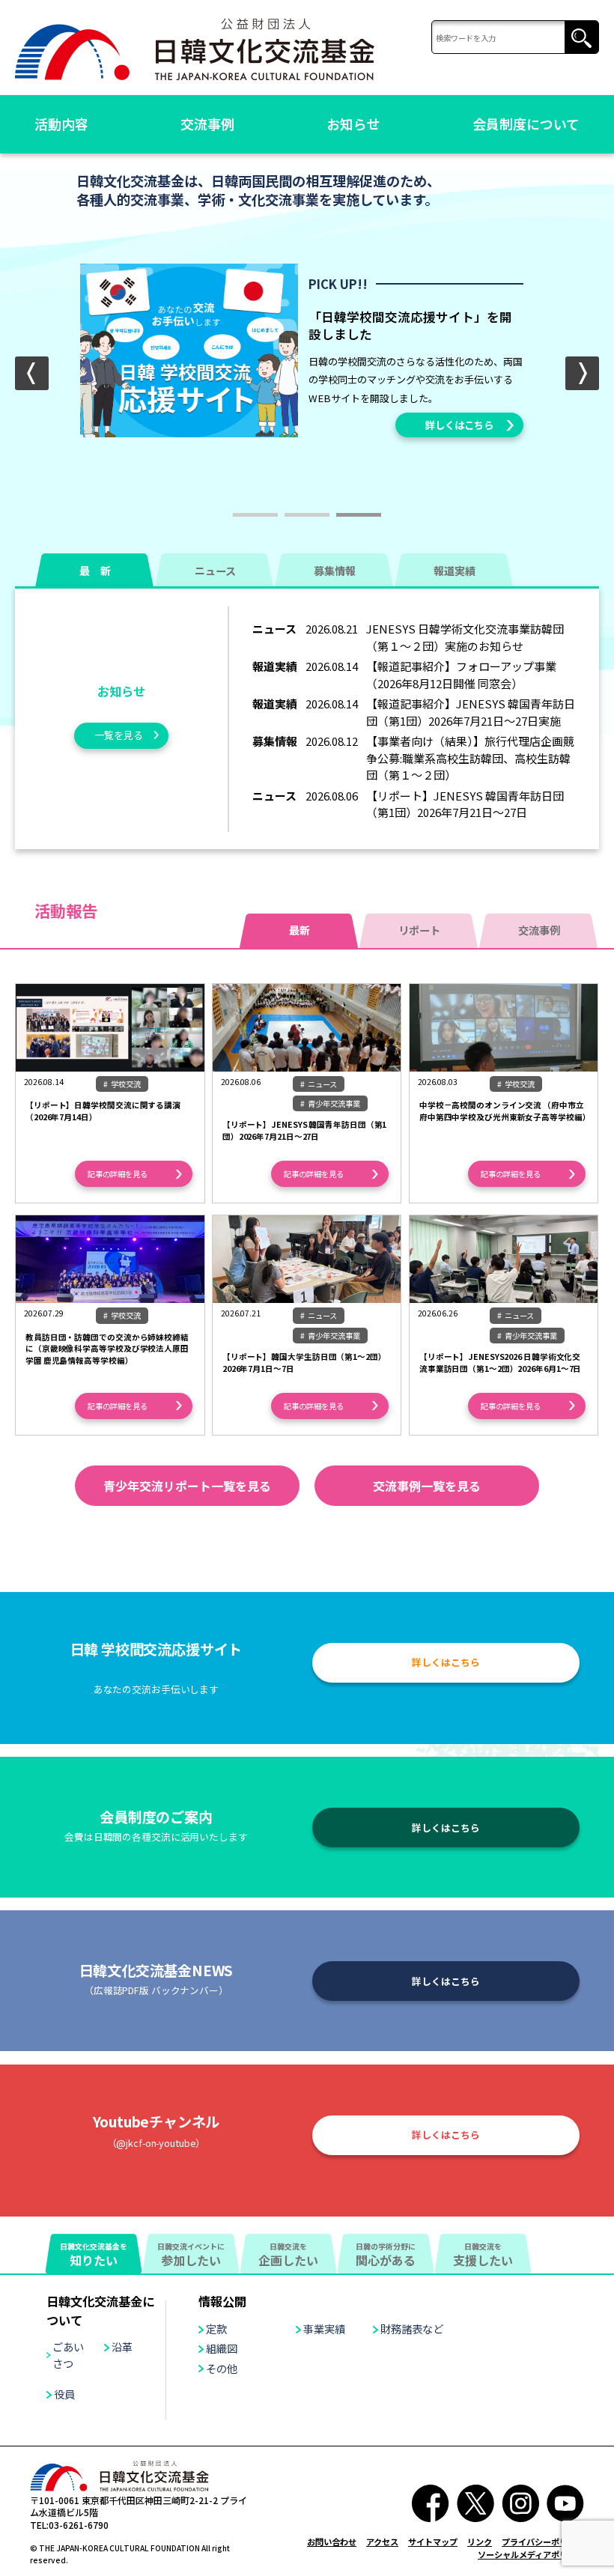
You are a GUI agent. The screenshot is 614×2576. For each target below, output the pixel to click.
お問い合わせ (332, 2542)
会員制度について (526, 124)
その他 (222, 2368)
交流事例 (207, 124)
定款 (216, 2329)
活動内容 (61, 124)
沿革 (122, 2346)
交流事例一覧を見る (427, 1486)
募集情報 (335, 571)
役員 (64, 2394)
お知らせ (353, 124)
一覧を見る (119, 735)
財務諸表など (412, 2329)
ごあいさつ (68, 2354)
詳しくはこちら (459, 425)
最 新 (95, 571)
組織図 (222, 2348)
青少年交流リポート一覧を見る (187, 1486)
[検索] (515, 38)
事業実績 (324, 2329)
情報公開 (222, 2301)
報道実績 (455, 571)
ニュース (215, 571)
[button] (582, 373)
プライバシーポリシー (543, 2542)
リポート (419, 930)
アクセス (382, 2542)
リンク (480, 2542)
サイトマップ (433, 2542)
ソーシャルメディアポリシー (531, 2554)
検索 (581, 38)
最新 (300, 930)
